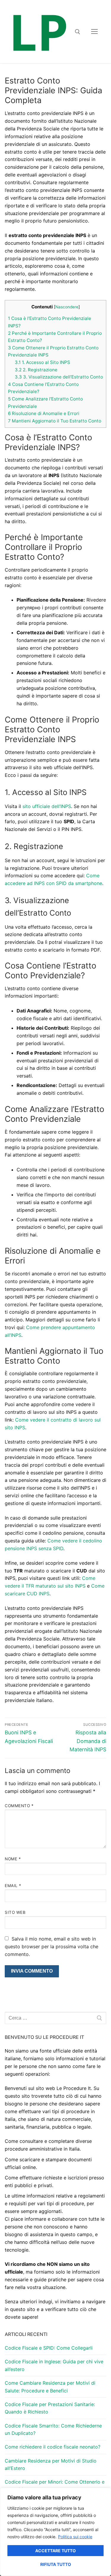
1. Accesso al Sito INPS (42, 362)
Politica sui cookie (75, 2537)
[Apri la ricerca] (78, 32)
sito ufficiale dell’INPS (47, 806)
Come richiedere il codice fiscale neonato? (53, 2447)
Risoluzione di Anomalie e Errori (44, 413)
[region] (55, 2532)
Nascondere (67, 307)
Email (13, 1886)
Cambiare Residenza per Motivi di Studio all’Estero (51, 2465)
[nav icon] (94, 32)
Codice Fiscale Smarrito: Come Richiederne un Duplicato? (53, 2430)
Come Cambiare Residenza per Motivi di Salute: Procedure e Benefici (50, 2387)
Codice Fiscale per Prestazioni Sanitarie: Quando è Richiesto (50, 2408)
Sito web (15, 1912)
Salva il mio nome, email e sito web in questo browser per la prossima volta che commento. (52, 1946)
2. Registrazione (36, 370)
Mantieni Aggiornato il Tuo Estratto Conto (55, 421)
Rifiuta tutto (56, 2564)
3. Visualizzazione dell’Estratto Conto (59, 377)
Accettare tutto (55, 2551)
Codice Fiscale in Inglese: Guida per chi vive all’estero (54, 2365)
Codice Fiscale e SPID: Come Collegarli (49, 2348)
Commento (19, 1806)
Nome (13, 1859)
